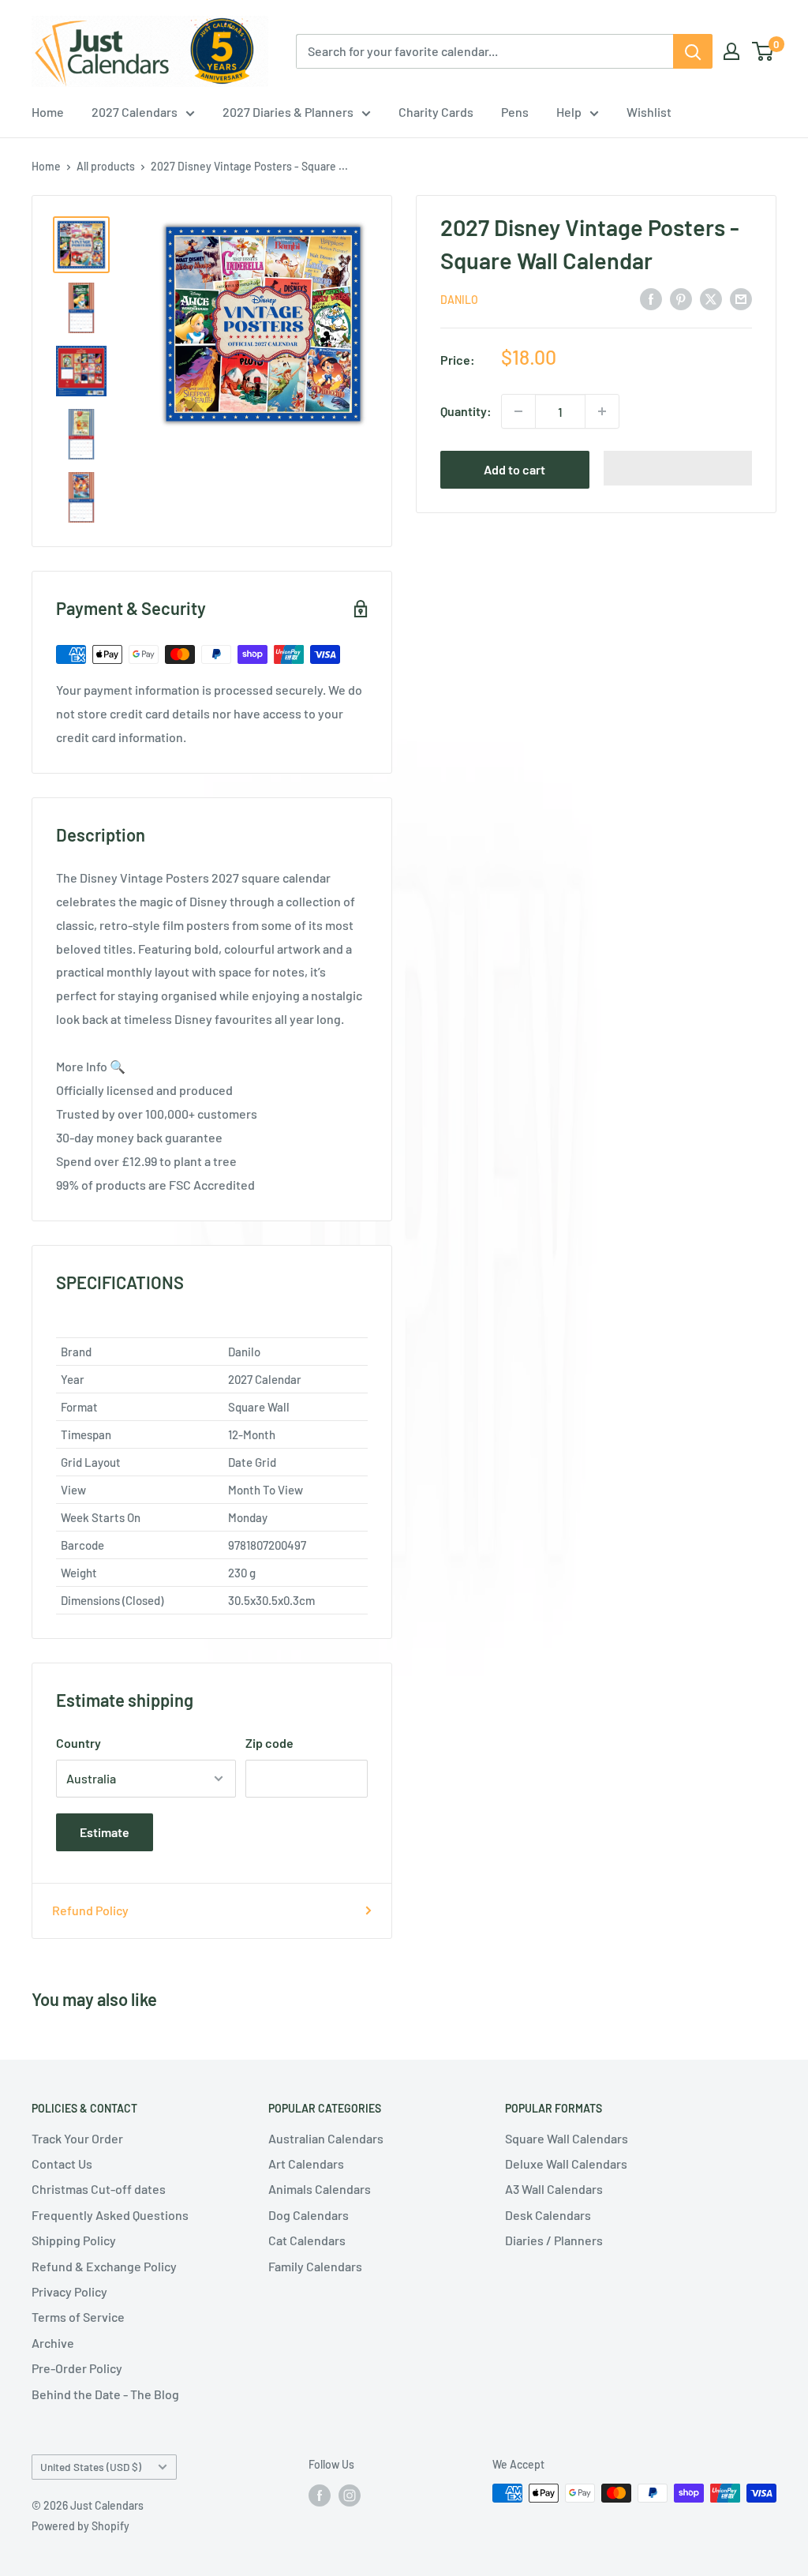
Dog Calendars (309, 2215)
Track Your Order (77, 2138)
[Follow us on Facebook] (320, 2495)
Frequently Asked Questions (110, 2215)
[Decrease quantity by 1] (518, 411)
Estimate (105, 1832)
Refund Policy (90, 1910)
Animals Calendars (320, 2189)
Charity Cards (436, 112)
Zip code (269, 1743)
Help (569, 112)
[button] (678, 468)
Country (79, 1743)
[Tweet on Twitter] (711, 298)
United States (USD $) (91, 2467)
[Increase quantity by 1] (602, 411)
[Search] (693, 51)
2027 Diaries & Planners (288, 112)
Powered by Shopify (80, 2526)
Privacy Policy (69, 2291)
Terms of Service (78, 2317)
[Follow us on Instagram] (350, 2495)
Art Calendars (306, 2164)
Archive (53, 2343)
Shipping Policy (74, 2240)
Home (48, 112)
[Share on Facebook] (651, 298)
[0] (763, 51)
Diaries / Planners (554, 2240)
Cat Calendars (307, 2240)
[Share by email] (741, 298)
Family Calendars (315, 2266)
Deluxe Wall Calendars (566, 2164)
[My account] (731, 51)
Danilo (459, 300)
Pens (515, 112)
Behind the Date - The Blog (105, 2394)
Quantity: (466, 411)
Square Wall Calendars (567, 2138)
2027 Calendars (135, 112)
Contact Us (62, 2164)
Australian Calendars (326, 2138)
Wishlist (649, 112)
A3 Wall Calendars (554, 2189)
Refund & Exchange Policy (104, 2266)
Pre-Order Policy (77, 2368)
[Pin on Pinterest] (681, 298)
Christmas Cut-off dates (99, 2189)
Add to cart (514, 469)
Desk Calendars (548, 2215)
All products (106, 166)
